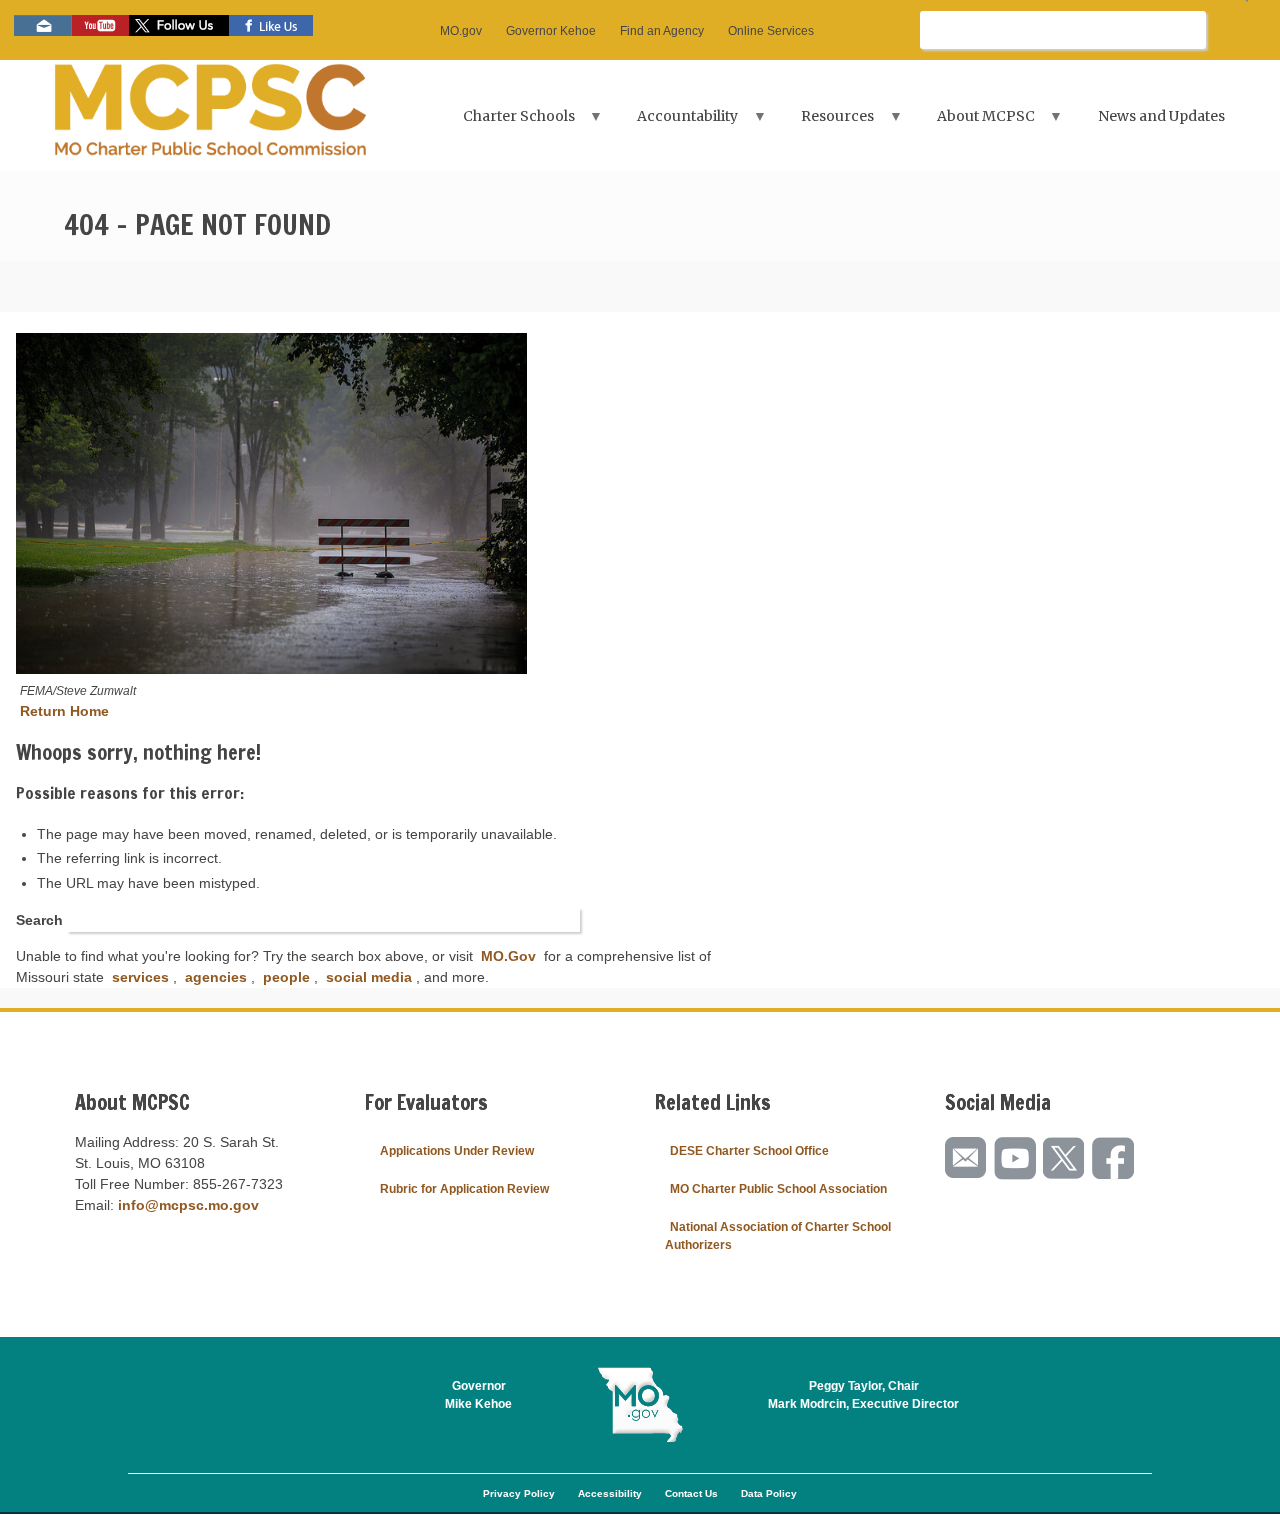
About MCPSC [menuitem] (974, 122)
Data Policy (769, 1493)
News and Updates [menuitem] (1161, 116)
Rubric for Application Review (464, 1189)
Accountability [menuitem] (676, 122)
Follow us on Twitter (179, 25)
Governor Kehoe (551, 31)
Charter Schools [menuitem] (507, 122)
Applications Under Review (457, 1151)
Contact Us (691, 1493)
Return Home (64, 711)
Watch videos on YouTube (100, 25)
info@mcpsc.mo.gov (188, 1205)
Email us (43, 25)
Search (39, 920)
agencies (216, 977)
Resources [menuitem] (825, 122)
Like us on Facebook (271, 25)
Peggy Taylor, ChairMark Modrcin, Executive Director (863, 1395)
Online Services (771, 31)
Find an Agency (662, 31)
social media (369, 977)
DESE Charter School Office (749, 1151)
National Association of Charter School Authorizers (778, 1236)
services (140, 977)
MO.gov (461, 31)
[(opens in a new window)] (271, 506)
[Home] (211, 115)
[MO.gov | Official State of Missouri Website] (640, 1405)
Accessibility (610, 1493)
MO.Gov (508, 956)
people (286, 977)
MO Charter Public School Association (778, 1189)
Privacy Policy (519, 1493)
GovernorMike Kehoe (478, 1395)
